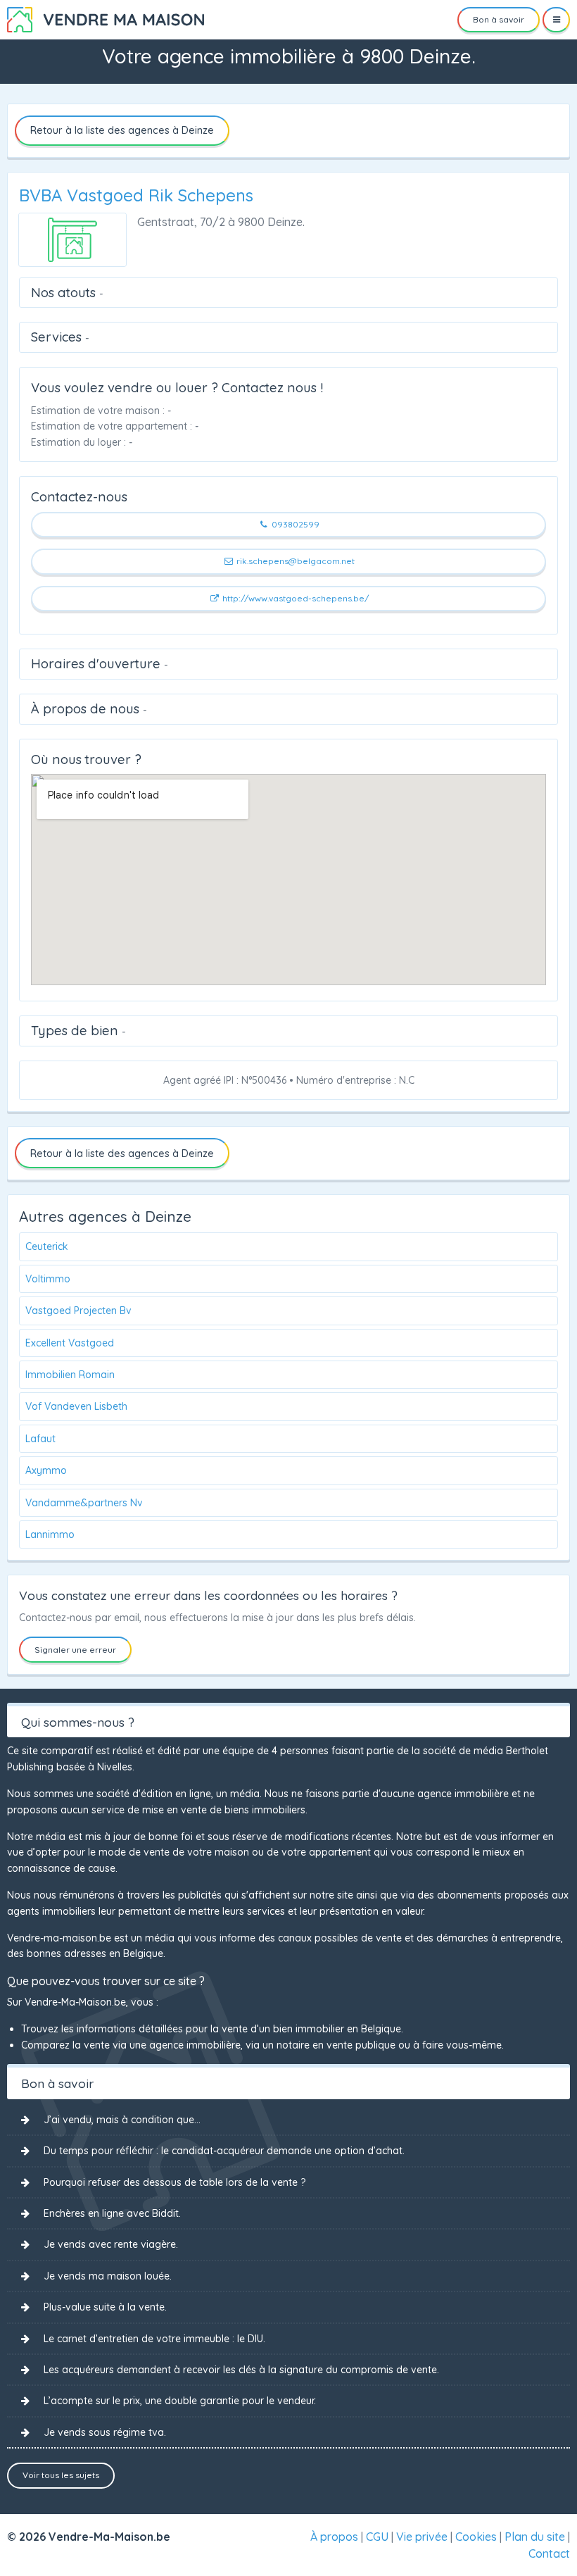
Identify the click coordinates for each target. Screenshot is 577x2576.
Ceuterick (47, 1246)
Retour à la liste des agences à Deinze (122, 130)
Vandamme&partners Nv (84, 1503)
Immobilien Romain (70, 1375)
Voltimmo (48, 1279)
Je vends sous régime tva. (105, 2432)
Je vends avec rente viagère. (111, 2244)
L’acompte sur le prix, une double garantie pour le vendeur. (180, 2401)
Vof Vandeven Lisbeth (76, 1406)
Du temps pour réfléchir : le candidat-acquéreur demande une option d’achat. (224, 2151)
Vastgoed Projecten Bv (78, 1311)
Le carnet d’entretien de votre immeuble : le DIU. (154, 2339)
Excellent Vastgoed (70, 1343)
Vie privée (422, 2537)
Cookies (476, 2537)
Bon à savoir (499, 19)
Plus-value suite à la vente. (105, 2307)
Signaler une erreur (75, 1650)
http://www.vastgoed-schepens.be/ (294, 598)
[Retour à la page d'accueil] (106, 18)
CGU (377, 2537)
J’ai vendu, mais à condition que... (122, 2120)
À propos (334, 2537)
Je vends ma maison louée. (108, 2276)
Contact (549, 2553)
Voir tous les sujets (61, 2475)
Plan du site (535, 2537)
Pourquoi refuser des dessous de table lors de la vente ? (175, 2182)
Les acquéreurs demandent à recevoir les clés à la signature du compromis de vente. (241, 2370)
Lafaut (40, 1439)
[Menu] (556, 20)
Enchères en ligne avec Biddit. (112, 2213)
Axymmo (46, 1470)
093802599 (294, 524)
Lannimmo (50, 1534)
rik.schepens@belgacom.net (294, 561)
